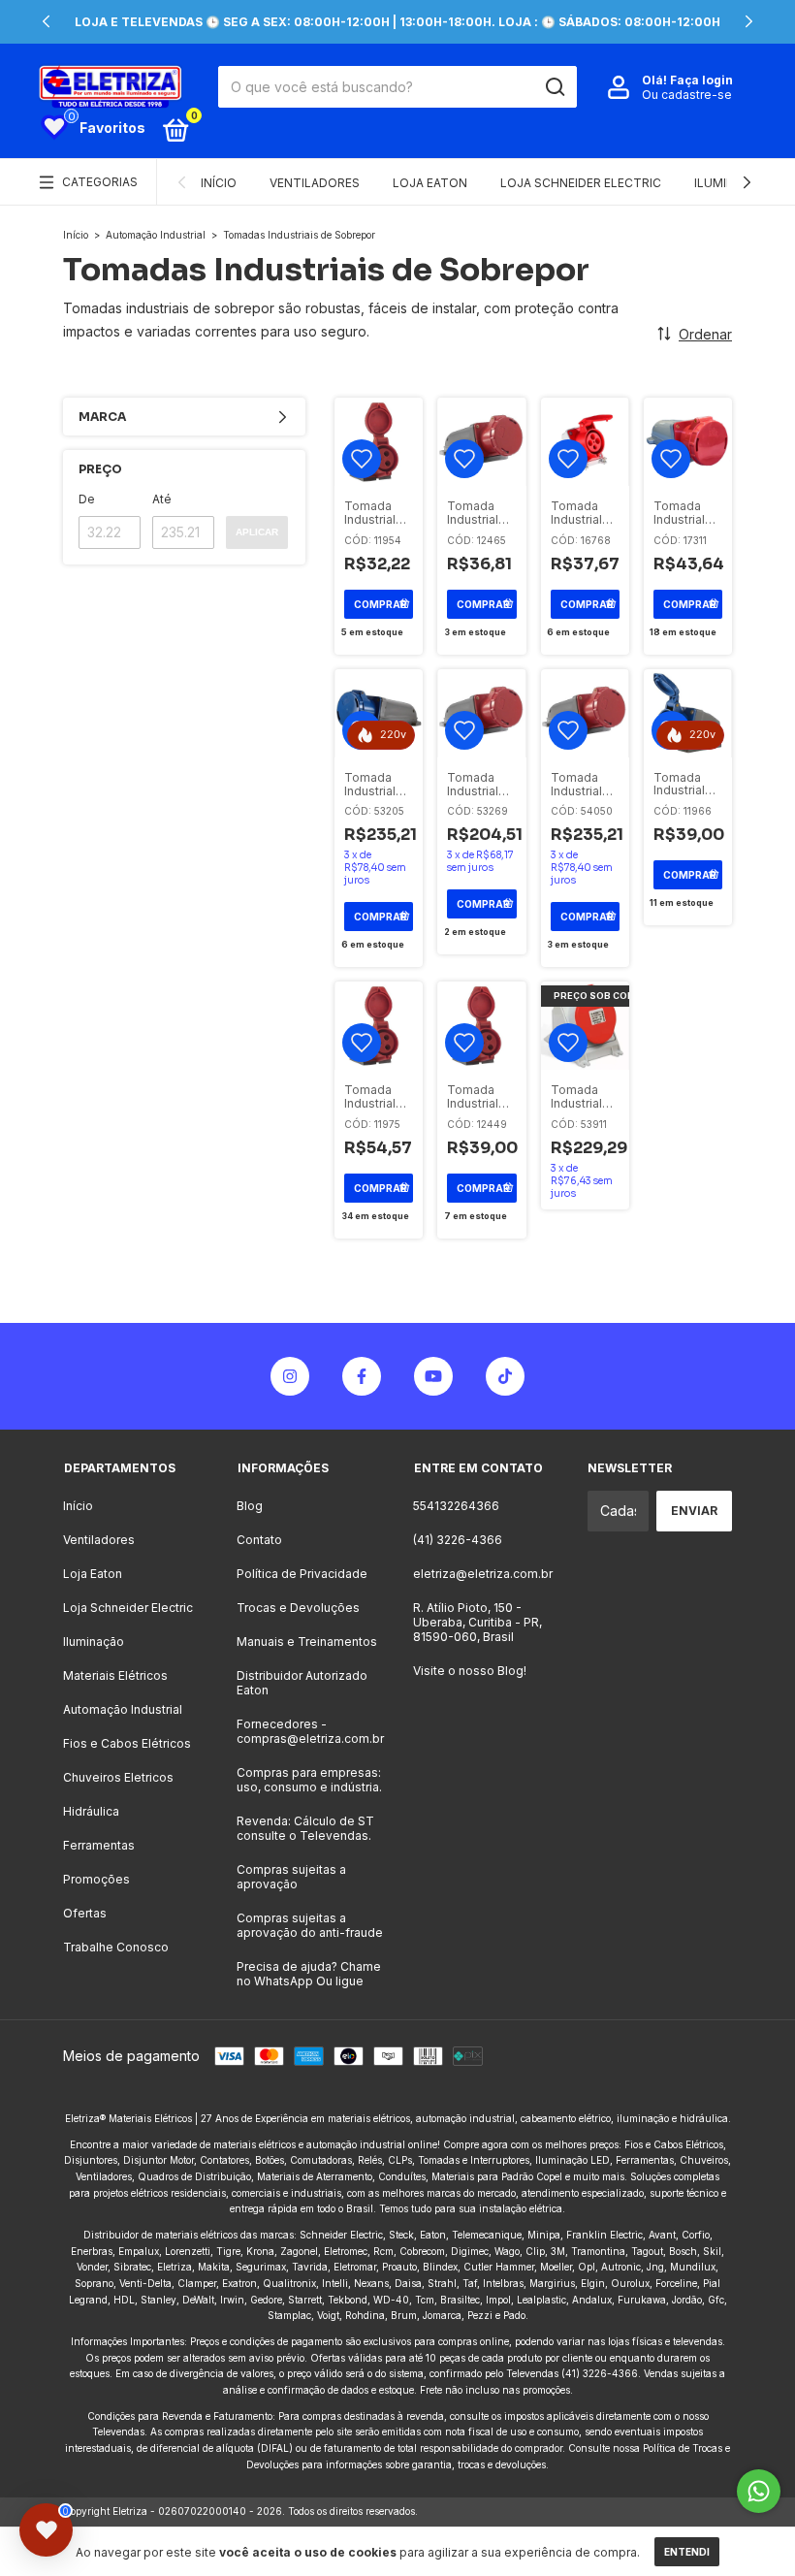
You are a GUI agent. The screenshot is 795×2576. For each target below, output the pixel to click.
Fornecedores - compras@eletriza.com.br (310, 1731)
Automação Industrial (156, 235)
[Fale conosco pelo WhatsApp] (759, 2491)
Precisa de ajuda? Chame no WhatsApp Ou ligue (309, 1974)
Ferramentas (99, 1845)
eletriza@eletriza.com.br (483, 1574)
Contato (259, 1540)
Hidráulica (91, 1811)
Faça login (701, 80)
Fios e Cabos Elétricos (127, 1743)
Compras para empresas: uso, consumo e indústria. (309, 1780)
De (87, 499)
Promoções (96, 1879)
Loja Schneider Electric (581, 183)
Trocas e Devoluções (298, 1608)
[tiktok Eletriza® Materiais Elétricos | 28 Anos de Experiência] (505, 1376)
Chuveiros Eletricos (118, 1777)
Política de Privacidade (302, 1574)
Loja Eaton (430, 183)
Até (162, 499)
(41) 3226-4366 (458, 1540)
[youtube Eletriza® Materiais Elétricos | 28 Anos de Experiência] (433, 1376)
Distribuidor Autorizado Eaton (302, 1683)
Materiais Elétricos (115, 1675)
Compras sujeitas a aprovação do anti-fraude (310, 1925)
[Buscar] (554, 87)
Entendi (687, 2552)
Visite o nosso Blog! (470, 1671)
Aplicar (257, 532)
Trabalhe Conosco (116, 1947)
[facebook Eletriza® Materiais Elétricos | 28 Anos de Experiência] (362, 1376)
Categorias (100, 182)
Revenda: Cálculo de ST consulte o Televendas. (305, 1828)
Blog (250, 1506)
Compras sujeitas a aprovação (291, 1877)
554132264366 (456, 1506)
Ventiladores (315, 183)
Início (219, 183)
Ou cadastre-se (687, 95)
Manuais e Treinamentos (307, 1642)
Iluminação (94, 1642)
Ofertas (85, 1913)
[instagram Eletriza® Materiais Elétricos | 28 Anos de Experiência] (290, 1376)
